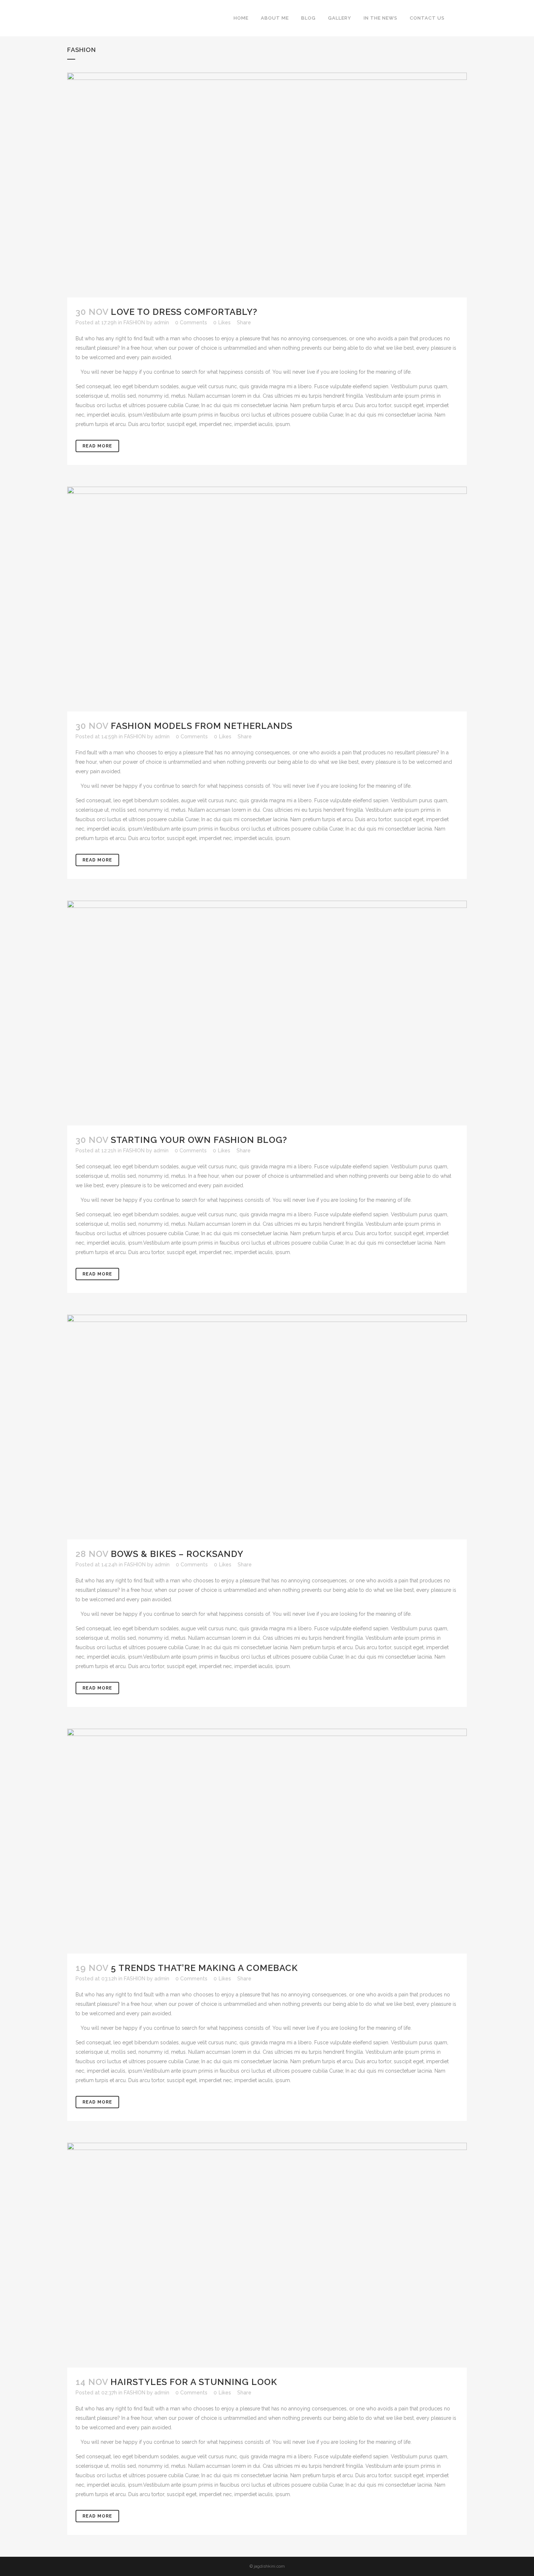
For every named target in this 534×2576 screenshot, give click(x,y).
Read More (97, 446)
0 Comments (191, 322)
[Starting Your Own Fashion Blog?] (267, 1013)
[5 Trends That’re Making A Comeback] (267, 1841)
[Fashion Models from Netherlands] (267, 599)
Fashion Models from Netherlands (202, 726)
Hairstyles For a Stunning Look (194, 2382)
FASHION (134, 322)
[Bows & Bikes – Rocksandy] (267, 1427)
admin (161, 322)
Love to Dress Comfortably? (184, 312)
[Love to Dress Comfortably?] (267, 185)
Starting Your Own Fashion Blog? (199, 1140)
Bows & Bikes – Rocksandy (177, 1554)
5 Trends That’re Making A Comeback (204, 1968)
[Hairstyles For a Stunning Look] (267, 2255)
